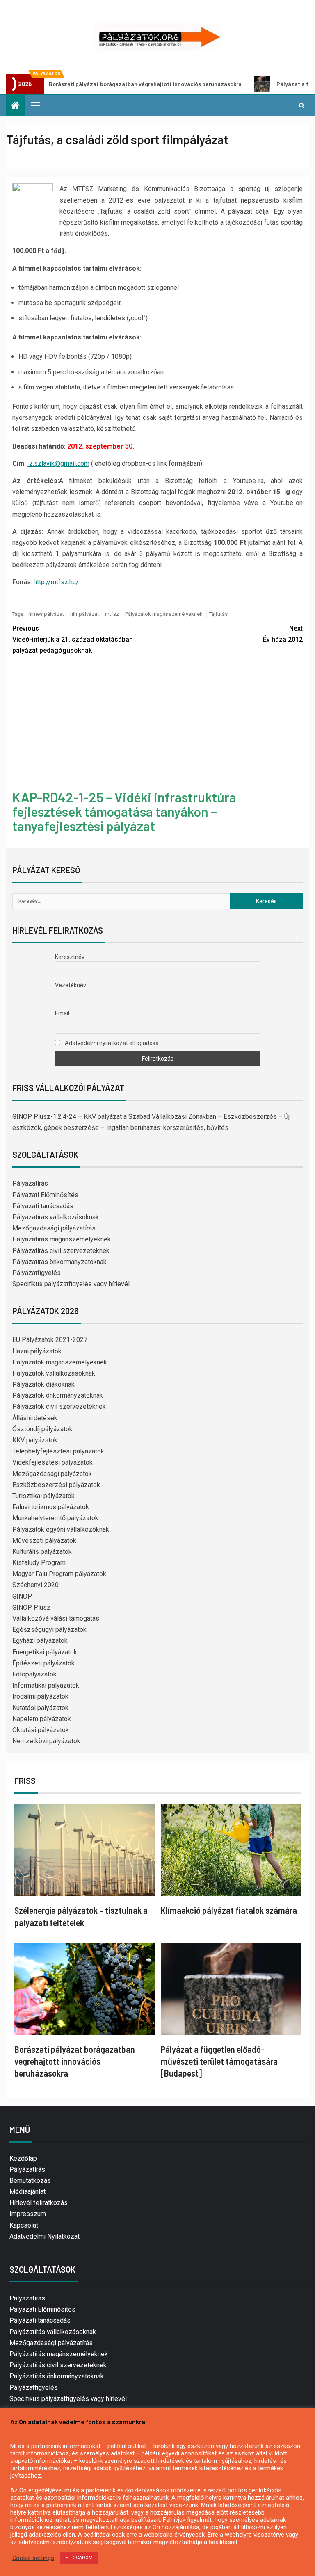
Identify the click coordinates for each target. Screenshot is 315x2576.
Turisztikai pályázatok (43, 1496)
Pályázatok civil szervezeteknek (59, 1406)
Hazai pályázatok (37, 1351)
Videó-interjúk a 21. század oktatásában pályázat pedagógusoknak (73, 639)
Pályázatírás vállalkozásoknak (56, 1217)
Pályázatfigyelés (37, 1273)
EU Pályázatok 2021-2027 (50, 1340)
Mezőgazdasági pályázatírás (54, 1228)
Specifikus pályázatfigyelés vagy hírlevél (71, 1284)
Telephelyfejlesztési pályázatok (58, 1451)
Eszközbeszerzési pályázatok (56, 1485)
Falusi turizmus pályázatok (51, 1507)
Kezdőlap (23, 2158)
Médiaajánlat (27, 2192)
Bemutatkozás (30, 2181)
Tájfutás (218, 614)
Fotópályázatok (34, 1674)
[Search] (302, 105)
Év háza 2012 (283, 634)
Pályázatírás (30, 1183)
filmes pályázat (46, 614)
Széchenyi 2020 (35, 1585)
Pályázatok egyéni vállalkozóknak (61, 1529)
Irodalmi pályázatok (40, 1696)
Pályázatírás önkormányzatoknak (59, 1262)
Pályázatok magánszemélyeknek (164, 614)
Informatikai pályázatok (46, 1685)
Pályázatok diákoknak (43, 1384)
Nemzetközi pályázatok (46, 1741)
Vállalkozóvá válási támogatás (56, 1618)
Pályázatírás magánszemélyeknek (62, 1239)
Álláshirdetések (35, 1418)
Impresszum (28, 2214)
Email (62, 1013)
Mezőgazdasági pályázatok (52, 1474)
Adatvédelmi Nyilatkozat (45, 2236)
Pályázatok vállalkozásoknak (54, 1373)
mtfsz (112, 614)
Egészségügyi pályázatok (49, 1630)
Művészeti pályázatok (44, 1541)
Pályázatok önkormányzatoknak (58, 1395)
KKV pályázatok (35, 1440)
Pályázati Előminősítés (45, 1195)
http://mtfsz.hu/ (56, 582)
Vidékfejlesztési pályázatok (52, 1462)
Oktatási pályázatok (41, 1730)
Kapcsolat (24, 2225)
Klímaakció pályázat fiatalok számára (229, 1910)
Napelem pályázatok (42, 1719)
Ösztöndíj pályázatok (42, 1429)
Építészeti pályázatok (43, 1663)
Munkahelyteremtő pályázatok (55, 1518)
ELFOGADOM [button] (79, 2558)
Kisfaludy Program (39, 1563)
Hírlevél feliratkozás (39, 2203)
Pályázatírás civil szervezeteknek (61, 1251)
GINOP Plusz (31, 1607)
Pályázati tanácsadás (43, 1206)
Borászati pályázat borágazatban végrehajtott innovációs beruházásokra (75, 2061)
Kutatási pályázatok (40, 1708)
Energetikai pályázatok (45, 1652)
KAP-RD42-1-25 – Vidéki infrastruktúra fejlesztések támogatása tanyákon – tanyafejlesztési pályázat (124, 811)
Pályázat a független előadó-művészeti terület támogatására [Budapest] (219, 2061)
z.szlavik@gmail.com (59, 463)
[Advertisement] (157, 724)
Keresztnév (70, 957)
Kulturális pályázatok (42, 1552)
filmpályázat (84, 614)
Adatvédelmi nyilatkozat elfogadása (111, 1043)
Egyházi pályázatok (40, 1641)
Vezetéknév (71, 985)
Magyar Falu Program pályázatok (59, 1574)
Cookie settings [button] (33, 2558)
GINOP (22, 1596)
